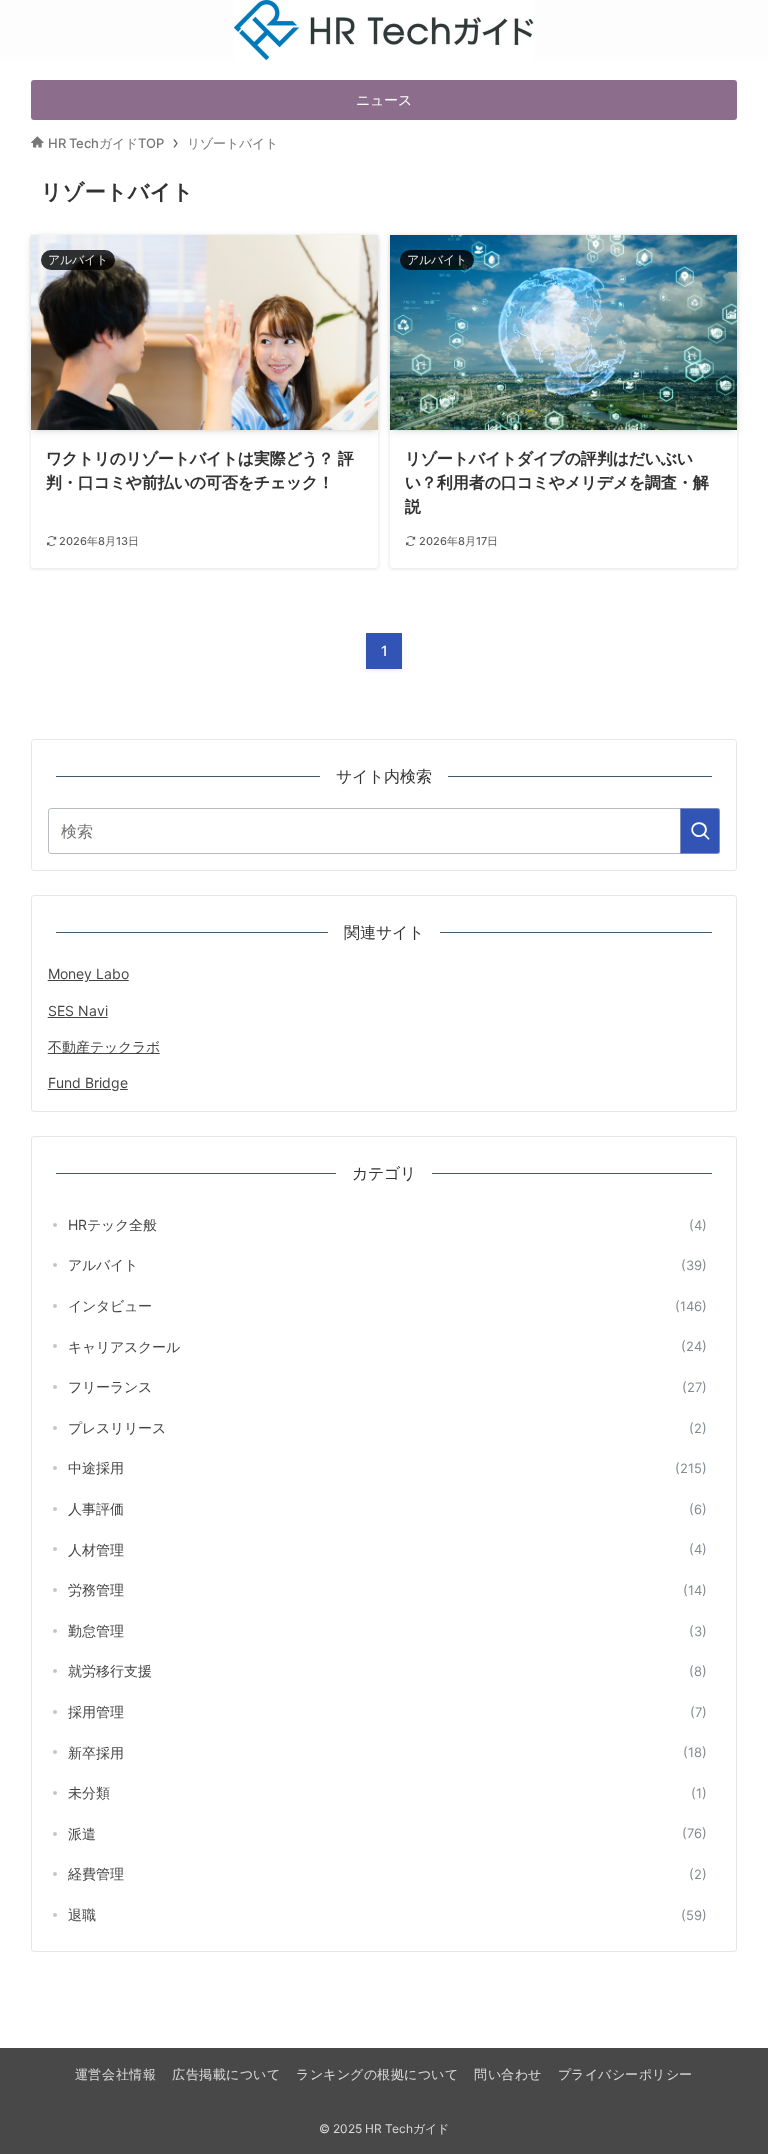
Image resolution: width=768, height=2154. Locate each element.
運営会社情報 (115, 2074)
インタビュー (388, 1305)
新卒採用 (388, 1752)
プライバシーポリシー (625, 2074)
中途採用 (388, 1467)
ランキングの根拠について (377, 2074)
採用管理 (388, 1711)
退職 (388, 1914)
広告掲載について (226, 2074)
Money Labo (88, 973)
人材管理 (388, 1549)
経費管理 (388, 1873)
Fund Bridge (88, 1082)
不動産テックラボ (104, 1046)
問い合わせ (508, 2074)
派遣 (388, 1833)
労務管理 (388, 1589)
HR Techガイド (384, 13)
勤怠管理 (388, 1630)
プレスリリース (388, 1427)
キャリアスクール (388, 1346)
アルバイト (388, 1264)
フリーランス (388, 1386)
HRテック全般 (388, 1224)
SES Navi (78, 1010)
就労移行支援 (388, 1670)
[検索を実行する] (700, 831)
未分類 (388, 1792)
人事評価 (388, 1508)
